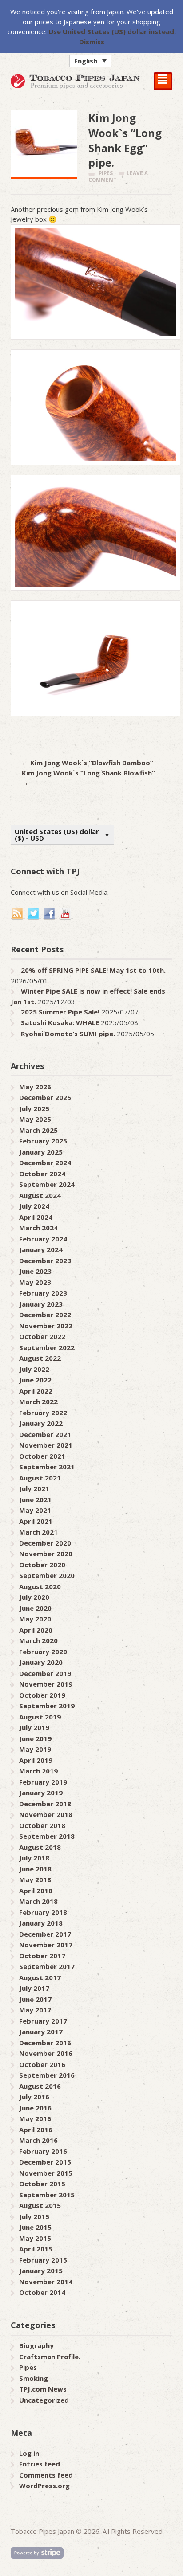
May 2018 (35, 1879)
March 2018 (38, 1901)
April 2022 (36, 1391)
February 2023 (43, 1293)
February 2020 (43, 1652)
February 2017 (43, 2021)
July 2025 (34, 1108)
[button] (90, 61)
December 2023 (45, 1261)
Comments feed (46, 2475)
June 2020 (35, 1608)
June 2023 (35, 1271)
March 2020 (38, 1640)
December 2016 (45, 2043)
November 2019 (46, 1684)
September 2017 (47, 1966)
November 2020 (46, 1554)
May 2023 (35, 1282)
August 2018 (40, 1847)
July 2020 (34, 1597)
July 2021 (34, 1488)
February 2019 (43, 1782)
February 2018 (43, 1912)
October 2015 (42, 2184)
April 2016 (36, 2130)
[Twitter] (34, 914)
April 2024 (36, 1217)
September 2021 (47, 1467)
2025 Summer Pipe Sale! (60, 1012)
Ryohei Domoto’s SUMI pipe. (68, 1034)
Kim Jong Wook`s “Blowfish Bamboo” (88, 763)
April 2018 (36, 1891)
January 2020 (41, 1662)
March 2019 (38, 1771)
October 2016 (42, 2064)
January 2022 (41, 1423)
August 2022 (40, 1358)
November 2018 (46, 1814)
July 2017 (34, 1988)
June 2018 (35, 1869)
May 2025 (35, 1119)
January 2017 (41, 2032)
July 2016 (34, 2097)
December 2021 (45, 1434)
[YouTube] (66, 914)
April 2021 (36, 1521)
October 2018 (42, 1825)
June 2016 (35, 2108)
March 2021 (38, 1532)
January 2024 (41, 1249)
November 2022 (46, 1326)
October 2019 (42, 1695)
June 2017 (35, 1999)
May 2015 (35, 2238)
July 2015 (34, 2216)
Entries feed (40, 2464)
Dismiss (92, 42)
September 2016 (47, 2075)
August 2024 (40, 1195)
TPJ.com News (43, 2389)
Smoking (34, 2378)
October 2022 (42, 1336)
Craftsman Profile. (50, 2357)
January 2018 (41, 1923)
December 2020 (45, 1543)
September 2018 (47, 1836)
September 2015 (47, 2195)
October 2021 (42, 1456)
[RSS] (18, 914)
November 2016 (46, 2053)
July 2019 (34, 1727)
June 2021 (35, 1499)
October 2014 (42, 2292)
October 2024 (42, 1174)
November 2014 (46, 2282)
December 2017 (45, 1934)
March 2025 (38, 1130)
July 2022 (34, 1369)
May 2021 (35, 1510)
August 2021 (40, 1478)
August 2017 (40, 1977)
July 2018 (34, 1858)
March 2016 (38, 2140)
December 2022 (45, 1315)
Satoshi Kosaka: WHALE (60, 1022)
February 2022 (43, 1413)
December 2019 (45, 1673)
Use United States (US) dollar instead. (112, 31)
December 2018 (45, 1804)
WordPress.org (44, 2486)
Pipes (106, 173)
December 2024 (45, 1163)
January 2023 (41, 1304)
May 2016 (35, 2118)
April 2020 (36, 1630)
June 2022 (35, 1380)
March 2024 (38, 1228)
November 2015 (46, 2173)
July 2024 (34, 1206)
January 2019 (41, 1793)
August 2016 (40, 2086)
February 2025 (43, 1141)
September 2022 (47, 1347)
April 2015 (36, 2249)
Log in (29, 2453)
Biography (36, 2345)
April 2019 (36, 1760)
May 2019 (35, 1749)
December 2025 (45, 1097)
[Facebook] (50, 914)
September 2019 (47, 1706)
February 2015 (43, 2260)
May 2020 (35, 1619)
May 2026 (35, 1087)
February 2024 (43, 1239)
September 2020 (47, 1575)
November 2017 (46, 1945)
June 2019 (35, 1738)
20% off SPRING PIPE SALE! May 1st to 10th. (93, 970)
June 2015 (35, 2227)
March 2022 (38, 1402)
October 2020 (42, 1565)
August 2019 (40, 1717)
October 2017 (42, 1956)
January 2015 (41, 2271)
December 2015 (45, 2162)
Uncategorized (44, 2400)
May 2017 (35, 2010)
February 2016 (43, 2151)
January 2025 (41, 1152)
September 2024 (47, 1184)
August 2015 (40, 2205)
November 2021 (46, 1445)
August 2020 (40, 1586)
